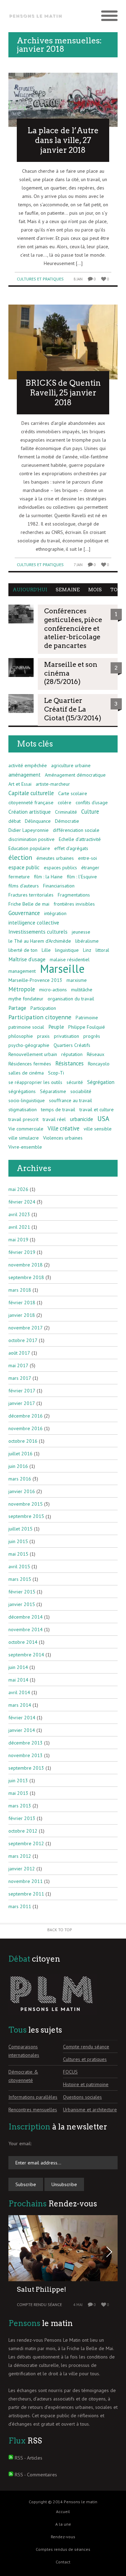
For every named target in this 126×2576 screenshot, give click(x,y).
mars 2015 (20, 1579)
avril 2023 (19, 1214)
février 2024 (22, 1202)
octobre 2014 (23, 1642)
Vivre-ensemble (25, 1147)
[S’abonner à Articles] (11, 2458)
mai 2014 (18, 1680)
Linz (87, 950)
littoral (102, 950)
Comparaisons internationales (24, 2051)
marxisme (77, 980)
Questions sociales (82, 2097)
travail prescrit (23, 1119)
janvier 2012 (22, 1869)
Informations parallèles (33, 2097)
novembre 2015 (26, 1504)
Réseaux (96, 1054)
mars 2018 (20, 1290)
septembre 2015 (26, 1516)
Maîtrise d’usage (27, 959)
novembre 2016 (26, 1428)
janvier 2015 (22, 1604)
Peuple (56, 1027)
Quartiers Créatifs (72, 1045)
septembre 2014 (26, 1655)
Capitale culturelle (31, 793)
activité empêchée (28, 765)
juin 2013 (18, 1781)
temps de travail (58, 1109)
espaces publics (60, 868)
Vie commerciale (26, 1129)
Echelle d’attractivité (80, 839)
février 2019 (22, 1252)
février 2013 (22, 1818)
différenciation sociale (76, 830)
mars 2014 (20, 1705)
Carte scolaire (73, 793)
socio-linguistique (27, 1100)
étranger (90, 868)
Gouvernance (24, 913)
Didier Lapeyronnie (29, 830)
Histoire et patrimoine (86, 2084)
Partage (17, 1008)
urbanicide (82, 1119)
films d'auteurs (24, 886)
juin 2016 (18, 1466)
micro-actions (53, 990)
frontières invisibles (74, 904)
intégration (55, 913)
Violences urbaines (63, 1138)
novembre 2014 (26, 1629)
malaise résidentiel (70, 959)
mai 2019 (18, 1240)
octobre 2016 (23, 1441)
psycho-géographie (29, 1045)
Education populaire (29, 848)
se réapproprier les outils (35, 1082)
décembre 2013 (26, 1743)
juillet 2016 (20, 1454)
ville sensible (98, 1129)
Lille (46, 950)
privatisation (66, 1036)
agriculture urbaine (71, 765)
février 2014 (22, 1718)
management (22, 971)
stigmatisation (23, 1109)
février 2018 (22, 1303)
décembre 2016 (26, 1416)
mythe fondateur (26, 999)
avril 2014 (19, 1692)
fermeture (19, 877)
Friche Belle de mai (29, 904)
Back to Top (60, 1930)
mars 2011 (20, 1906)
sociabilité (81, 1091)
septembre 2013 (26, 1768)
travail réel (54, 1119)
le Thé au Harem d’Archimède (40, 941)
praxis (43, 1036)
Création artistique (30, 812)
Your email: (20, 2143)
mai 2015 (18, 1554)
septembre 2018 (26, 1277)
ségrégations (22, 1091)
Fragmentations (74, 895)
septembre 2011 (26, 1894)
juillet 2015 (20, 1529)
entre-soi (87, 858)
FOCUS (70, 2072)
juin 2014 (18, 1667)
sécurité (75, 1082)
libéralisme (87, 941)
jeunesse (81, 932)
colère (65, 802)
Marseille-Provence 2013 (35, 980)
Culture (90, 812)
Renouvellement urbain (33, 1054)
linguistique (67, 950)
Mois (95, 590)
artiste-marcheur (53, 784)
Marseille (62, 969)
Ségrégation (101, 1082)
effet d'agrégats (71, 848)
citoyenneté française (31, 802)
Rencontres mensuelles (33, 2110)
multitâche (82, 990)
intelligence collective (34, 922)
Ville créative (64, 1128)
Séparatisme (53, 1091)
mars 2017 (20, 1378)
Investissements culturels (38, 932)
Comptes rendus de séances (63, 2549)
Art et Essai (20, 784)
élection (20, 857)
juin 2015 (18, 1541)
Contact (63, 2562)
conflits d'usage (92, 802)
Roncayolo (99, 1064)
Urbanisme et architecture (90, 2110)
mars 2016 (20, 1479)
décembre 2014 (26, 1617)
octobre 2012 (23, 1831)
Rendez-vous (63, 2537)
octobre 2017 (23, 1340)
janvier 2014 (22, 1730)
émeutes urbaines (55, 858)
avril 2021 (19, 1227)
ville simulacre (24, 1138)
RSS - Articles (29, 2458)
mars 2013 (20, 1806)
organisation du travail (71, 999)
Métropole (22, 989)
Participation (43, 1008)
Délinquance (38, 821)
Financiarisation (59, 886)
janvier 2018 (22, 1315)
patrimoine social (26, 1027)
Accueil (63, 2511)
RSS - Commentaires (36, 2475)
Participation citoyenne (40, 1017)
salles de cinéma (26, 1073)
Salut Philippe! (41, 2289)
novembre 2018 (26, 1265)
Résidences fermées (30, 1064)
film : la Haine (48, 877)
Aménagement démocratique (75, 775)
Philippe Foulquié (87, 1027)
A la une (63, 2524)
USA (103, 1119)
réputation (72, 1054)
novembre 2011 (26, 1881)
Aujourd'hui (30, 590)
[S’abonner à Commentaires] (11, 2475)
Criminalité (66, 812)
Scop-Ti (56, 1073)
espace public (24, 867)
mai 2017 (18, 1365)
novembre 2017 (26, 1328)
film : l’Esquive (82, 877)
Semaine (68, 590)
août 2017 (19, 1353)
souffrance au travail (71, 1100)
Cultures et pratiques (40, 279)
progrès (92, 1036)
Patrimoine (87, 1018)
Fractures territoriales (31, 895)
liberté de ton (23, 950)
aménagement (24, 775)
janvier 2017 (22, 1403)
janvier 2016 (22, 1491)
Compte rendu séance (86, 2047)
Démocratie (67, 821)
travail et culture (97, 1109)
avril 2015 (19, 1567)
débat (15, 821)
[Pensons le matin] (36, 16)
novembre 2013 (26, 1755)
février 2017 (22, 1391)
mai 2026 (18, 1189)
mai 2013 (18, 1793)
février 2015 (22, 1592)
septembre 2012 (26, 1843)
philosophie (21, 1036)
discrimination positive (31, 839)
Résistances (69, 1063)
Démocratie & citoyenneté (23, 2076)
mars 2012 (20, 1856)
